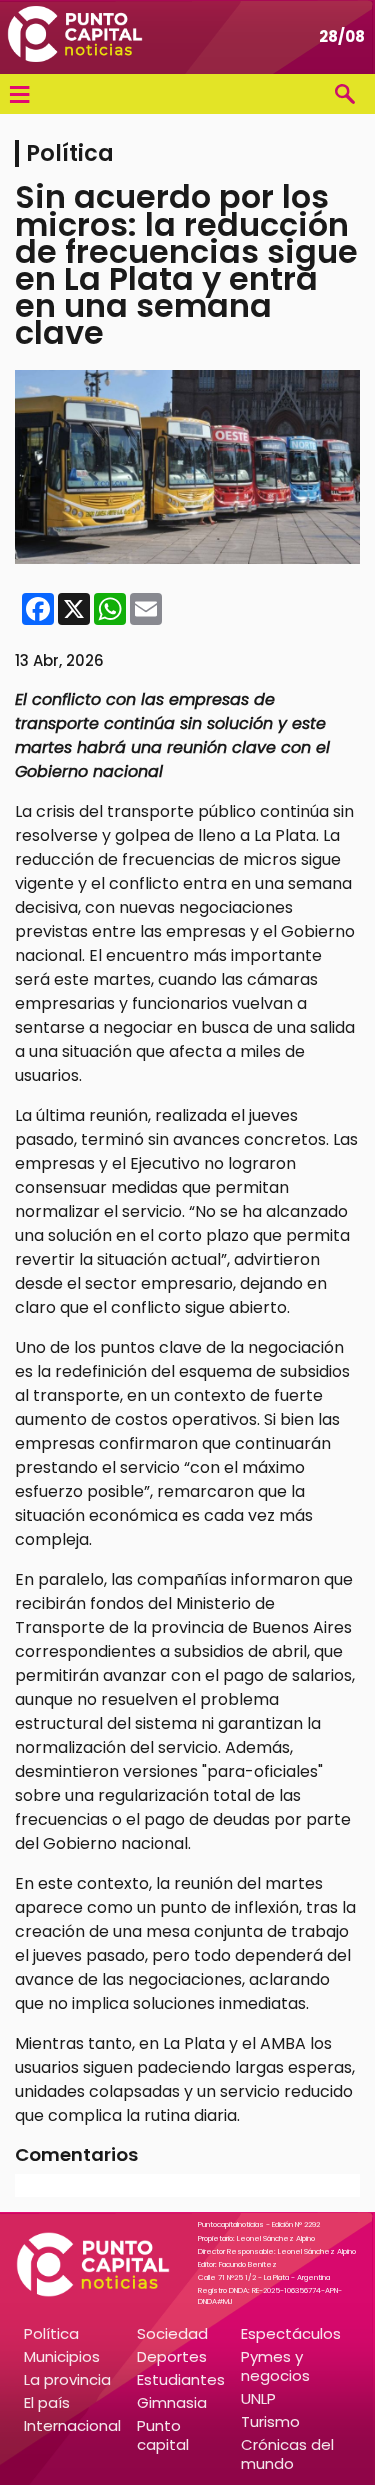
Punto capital (163, 2435)
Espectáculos (291, 2333)
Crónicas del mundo (287, 2454)
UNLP (258, 2398)
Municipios (62, 2356)
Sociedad (172, 2333)
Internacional (72, 2425)
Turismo (270, 2421)
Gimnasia (172, 2402)
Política (51, 2333)
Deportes (172, 2356)
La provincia (67, 2379)
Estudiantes (181, 2379)
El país (47, 2402)
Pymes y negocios (275, 2366)
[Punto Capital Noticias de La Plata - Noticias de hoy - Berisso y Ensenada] (75, 37)
